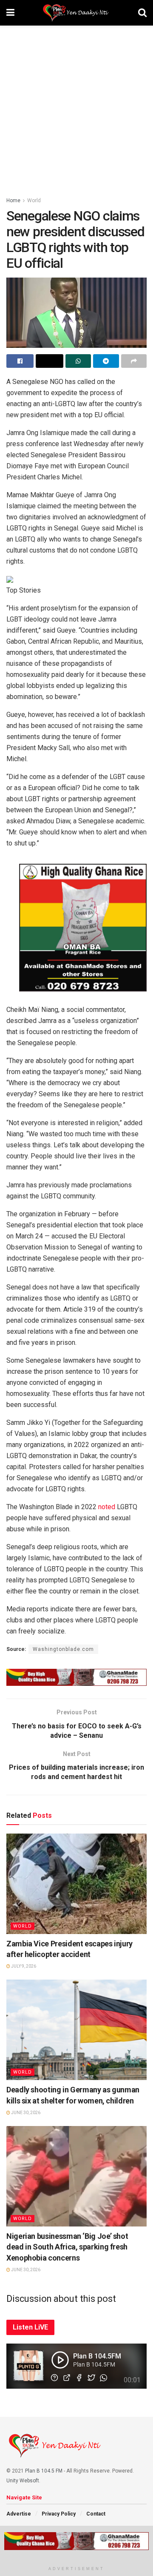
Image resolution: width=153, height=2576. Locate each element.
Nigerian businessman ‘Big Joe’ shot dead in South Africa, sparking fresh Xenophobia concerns (67, 2247)
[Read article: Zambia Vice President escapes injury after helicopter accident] (76, 1884)
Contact (96, 2514)
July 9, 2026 (23, 1966)
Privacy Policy (59, 2514)
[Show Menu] (10, 13)
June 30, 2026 (25, 2113)
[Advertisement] (76, 106)
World (34, 201)
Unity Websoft (23, 2481)
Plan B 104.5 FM (44, 2471)
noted (107, 1507)
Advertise (19, 2514)
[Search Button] (142, 13)
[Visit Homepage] (76, 13)
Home (13, 201)
